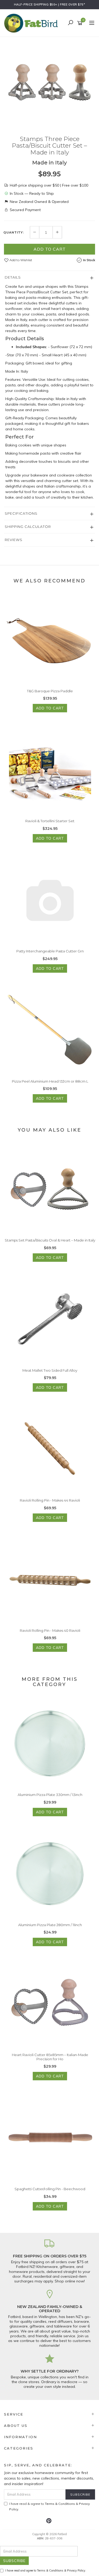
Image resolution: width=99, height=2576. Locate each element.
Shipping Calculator (28, 527)
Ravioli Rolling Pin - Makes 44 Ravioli (50, 1500)
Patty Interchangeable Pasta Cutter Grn (50, 951)
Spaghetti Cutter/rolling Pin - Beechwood (50, 2189)
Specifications (21, 513)
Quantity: (14, 232)
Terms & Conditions (60, 2504)
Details (13, 277)
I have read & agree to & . (49, 2506)
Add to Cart (50, 249)
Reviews (14, 540)
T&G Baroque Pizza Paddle (50, 691)
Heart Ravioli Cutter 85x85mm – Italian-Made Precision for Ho (50, 2057)
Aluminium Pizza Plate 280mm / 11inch (50, 1925)
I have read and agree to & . (46, 2570)
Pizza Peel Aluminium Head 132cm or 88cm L (50, 1081)
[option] (49, 82)
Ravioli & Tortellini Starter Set (50, 821)
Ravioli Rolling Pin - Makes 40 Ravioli (50, 1630)
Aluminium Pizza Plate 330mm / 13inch (50, 1795)
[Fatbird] (32, 23)
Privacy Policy (76, 2570)
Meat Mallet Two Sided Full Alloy (50, 1370)
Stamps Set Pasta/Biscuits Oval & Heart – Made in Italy (50, 1240)
